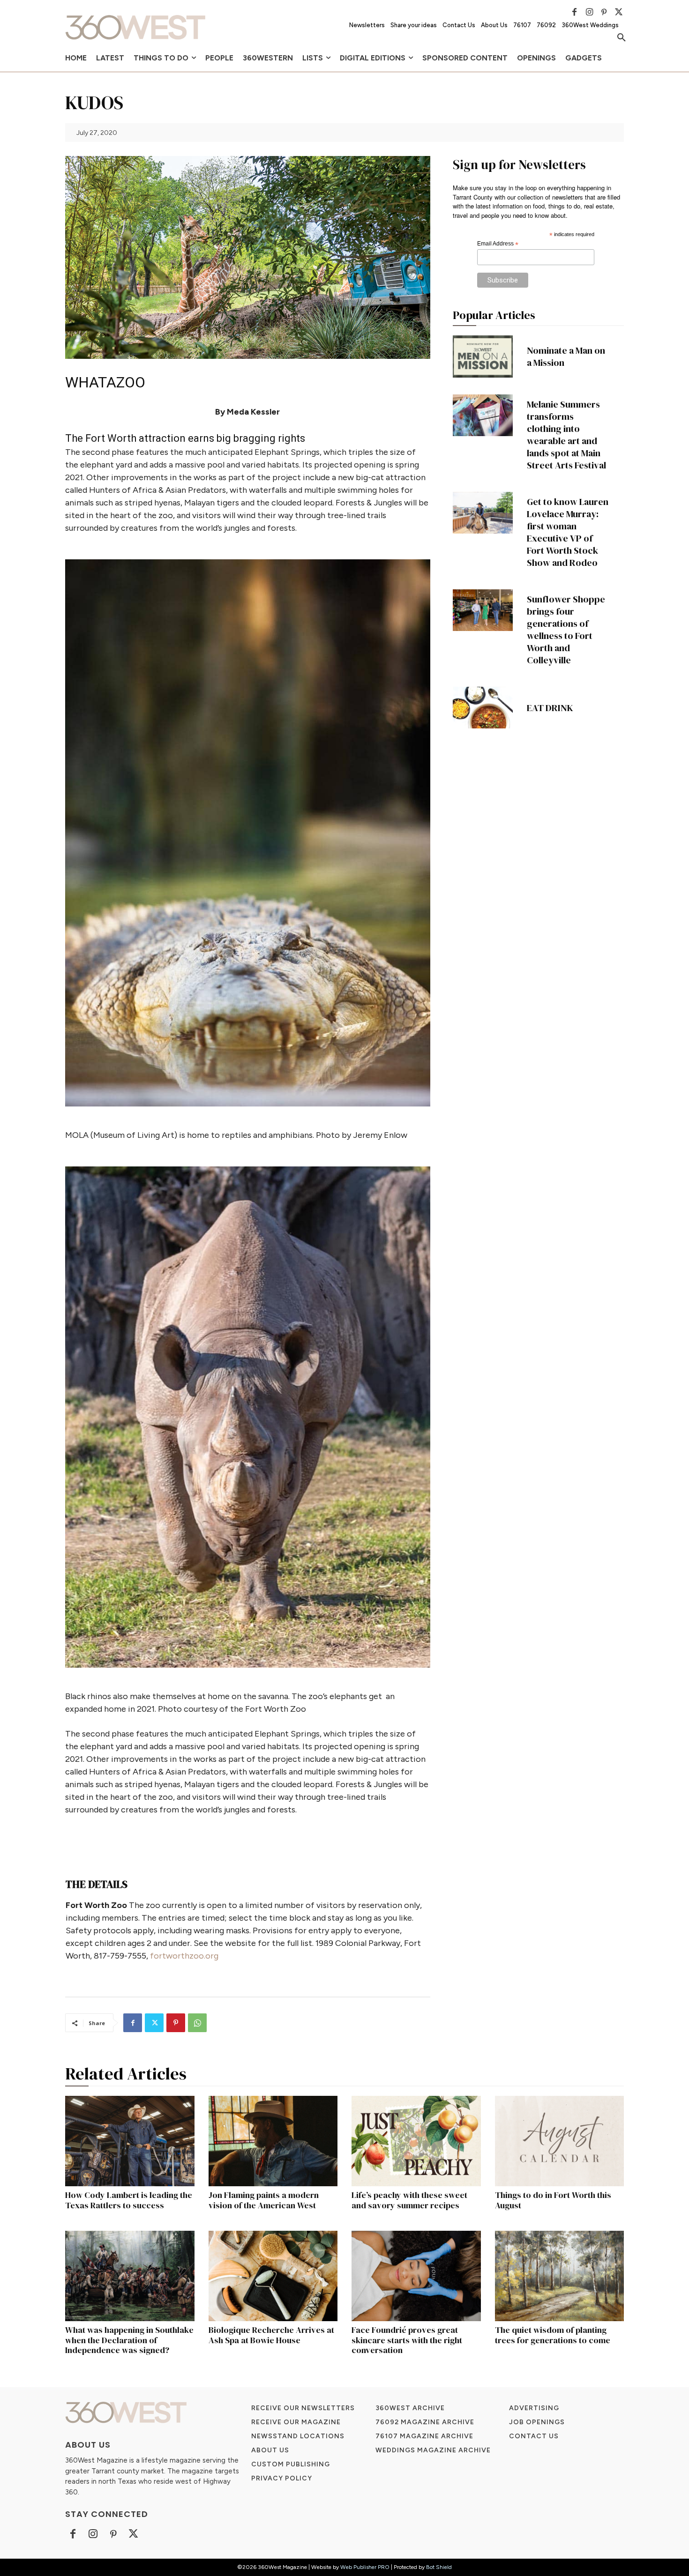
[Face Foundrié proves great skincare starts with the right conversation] (416, 2276)
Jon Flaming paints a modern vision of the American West (264, 2200)
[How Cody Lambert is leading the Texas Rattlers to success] (130, 2141)
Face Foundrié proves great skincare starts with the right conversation (407, 2340)
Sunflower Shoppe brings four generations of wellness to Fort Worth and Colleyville (566, 630)
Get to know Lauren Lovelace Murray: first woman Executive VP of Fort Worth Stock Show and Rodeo (568, 532)
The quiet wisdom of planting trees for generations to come (553, 2335)
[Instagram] (589, 12)
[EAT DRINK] (483, 708)
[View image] (248, 833)
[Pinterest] (604, 12)
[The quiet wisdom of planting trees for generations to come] (560, 2276)
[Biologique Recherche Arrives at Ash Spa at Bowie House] (273, 2276)
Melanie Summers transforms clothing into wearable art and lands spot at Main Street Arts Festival (566, 435)
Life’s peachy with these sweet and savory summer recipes (409, 2200)
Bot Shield (439, 2567)
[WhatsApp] (197, 2023)
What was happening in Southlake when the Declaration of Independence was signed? (129, 2340)
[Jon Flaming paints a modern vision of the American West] (273, 2141)
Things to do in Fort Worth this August (553, 2200)
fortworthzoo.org (184, 1956)
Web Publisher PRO (365, 2567)
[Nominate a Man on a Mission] (483, 356)
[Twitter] (619, 12)
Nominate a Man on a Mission (566, 356)
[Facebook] (575, 12)
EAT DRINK (550, 708)
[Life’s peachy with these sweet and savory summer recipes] (416, 2141)
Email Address (498, 244)
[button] (622, 38)
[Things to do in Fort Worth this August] (560, 2141)
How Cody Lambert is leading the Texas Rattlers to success (129, 2200)
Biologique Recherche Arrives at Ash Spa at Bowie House (271, 2335)
